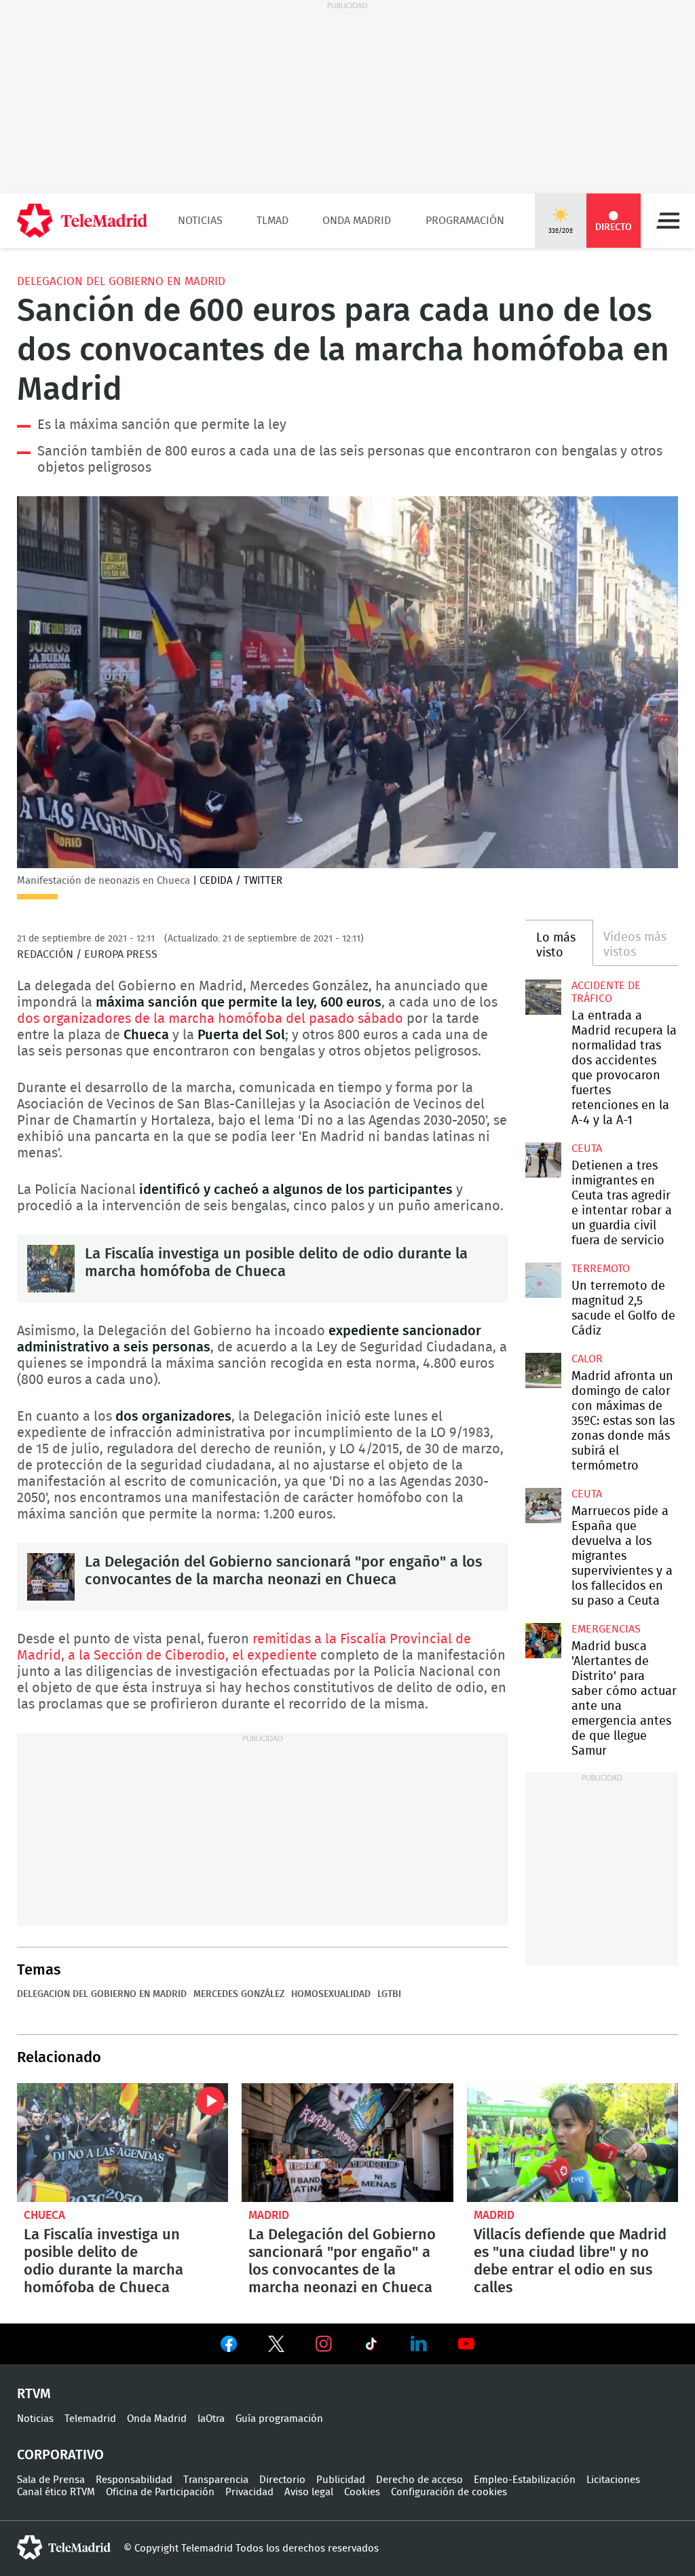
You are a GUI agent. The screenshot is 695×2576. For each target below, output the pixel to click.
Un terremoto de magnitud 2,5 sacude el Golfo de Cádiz (543, 1280)
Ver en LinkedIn (419, 2344)
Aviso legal (309, 2492)
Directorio (282, 2480)
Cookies (362, 2492)
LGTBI (389, 1994)
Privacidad (249, 2492)
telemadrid (64, 2547)
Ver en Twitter (276, 2347)
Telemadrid (90, 2419)
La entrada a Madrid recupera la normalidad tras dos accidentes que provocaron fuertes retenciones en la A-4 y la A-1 (543, 997)
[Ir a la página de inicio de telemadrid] (82, 221)
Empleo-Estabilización (525, 2480)
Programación (465, 221)
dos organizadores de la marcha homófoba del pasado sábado (210, 1019)
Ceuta (587, 1149)
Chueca (44, 2215)
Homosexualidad (331, 1994)
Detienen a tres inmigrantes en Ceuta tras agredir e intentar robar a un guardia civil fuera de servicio (543, 1160)
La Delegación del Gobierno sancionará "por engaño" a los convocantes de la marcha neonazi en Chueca (51, 1577)
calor (587, 1359)
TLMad (273, 221)
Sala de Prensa (51, 2480)
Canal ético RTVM (56, 2492)
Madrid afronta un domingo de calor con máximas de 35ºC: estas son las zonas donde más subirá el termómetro (543, 1370)
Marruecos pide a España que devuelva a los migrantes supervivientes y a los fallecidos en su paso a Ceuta (543, 1506)
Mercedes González (239, 1994)
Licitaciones (613, 2480)
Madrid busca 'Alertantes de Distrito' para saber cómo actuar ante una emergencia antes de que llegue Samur (543, 1641)
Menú (668, 221)
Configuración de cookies (449, 2492)
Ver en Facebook (229, 2347)
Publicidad (341, 2480)
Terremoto (601, 1269)
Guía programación (279, 2419)
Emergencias (606, 1629)
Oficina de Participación (160, 2492)
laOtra (211, 2419)
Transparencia (216, 2480)
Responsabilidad (134, 2480)
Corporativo (60, 2455)
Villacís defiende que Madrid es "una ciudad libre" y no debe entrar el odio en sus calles (572, 2143)
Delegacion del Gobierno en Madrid (121, 281)
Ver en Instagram (324, 2344)
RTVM (34, 2394)
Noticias (200, 221)
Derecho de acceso (419, 2480)
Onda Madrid (357, 221)
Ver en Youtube (466, 2344)
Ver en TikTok (371, 2347)
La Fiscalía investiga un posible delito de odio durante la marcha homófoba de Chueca (51, 1269)
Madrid (269, 2215)
